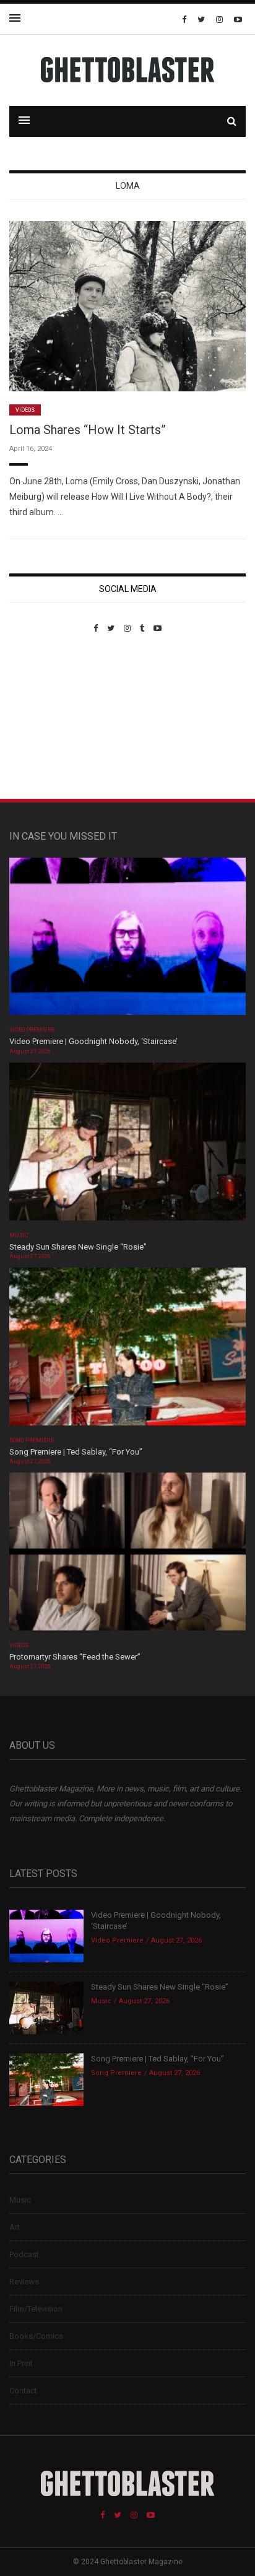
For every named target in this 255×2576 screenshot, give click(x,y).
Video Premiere (32, 1030)
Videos (25, 410)
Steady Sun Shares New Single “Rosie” (78, 1247)
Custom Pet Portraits (45, 718)
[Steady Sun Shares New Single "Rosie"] (127, 1145)
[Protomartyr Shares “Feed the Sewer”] (127, 1555)
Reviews (24, 2282)
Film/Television (36, 2309)
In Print (21, 2363)
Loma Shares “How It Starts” (88, 430)
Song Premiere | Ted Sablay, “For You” (76, 1452)
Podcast (24, 2254)
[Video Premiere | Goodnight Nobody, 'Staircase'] (127, 940)
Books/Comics (36, 2336)
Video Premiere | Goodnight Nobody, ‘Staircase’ (93, 1041)
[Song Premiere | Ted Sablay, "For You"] (127, 1350)
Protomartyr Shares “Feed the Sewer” (75, 1657)
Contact (23, 2391)
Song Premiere (32, 1440)
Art (15, 2227)
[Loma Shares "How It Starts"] (127, 306)
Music (19, 1235)
